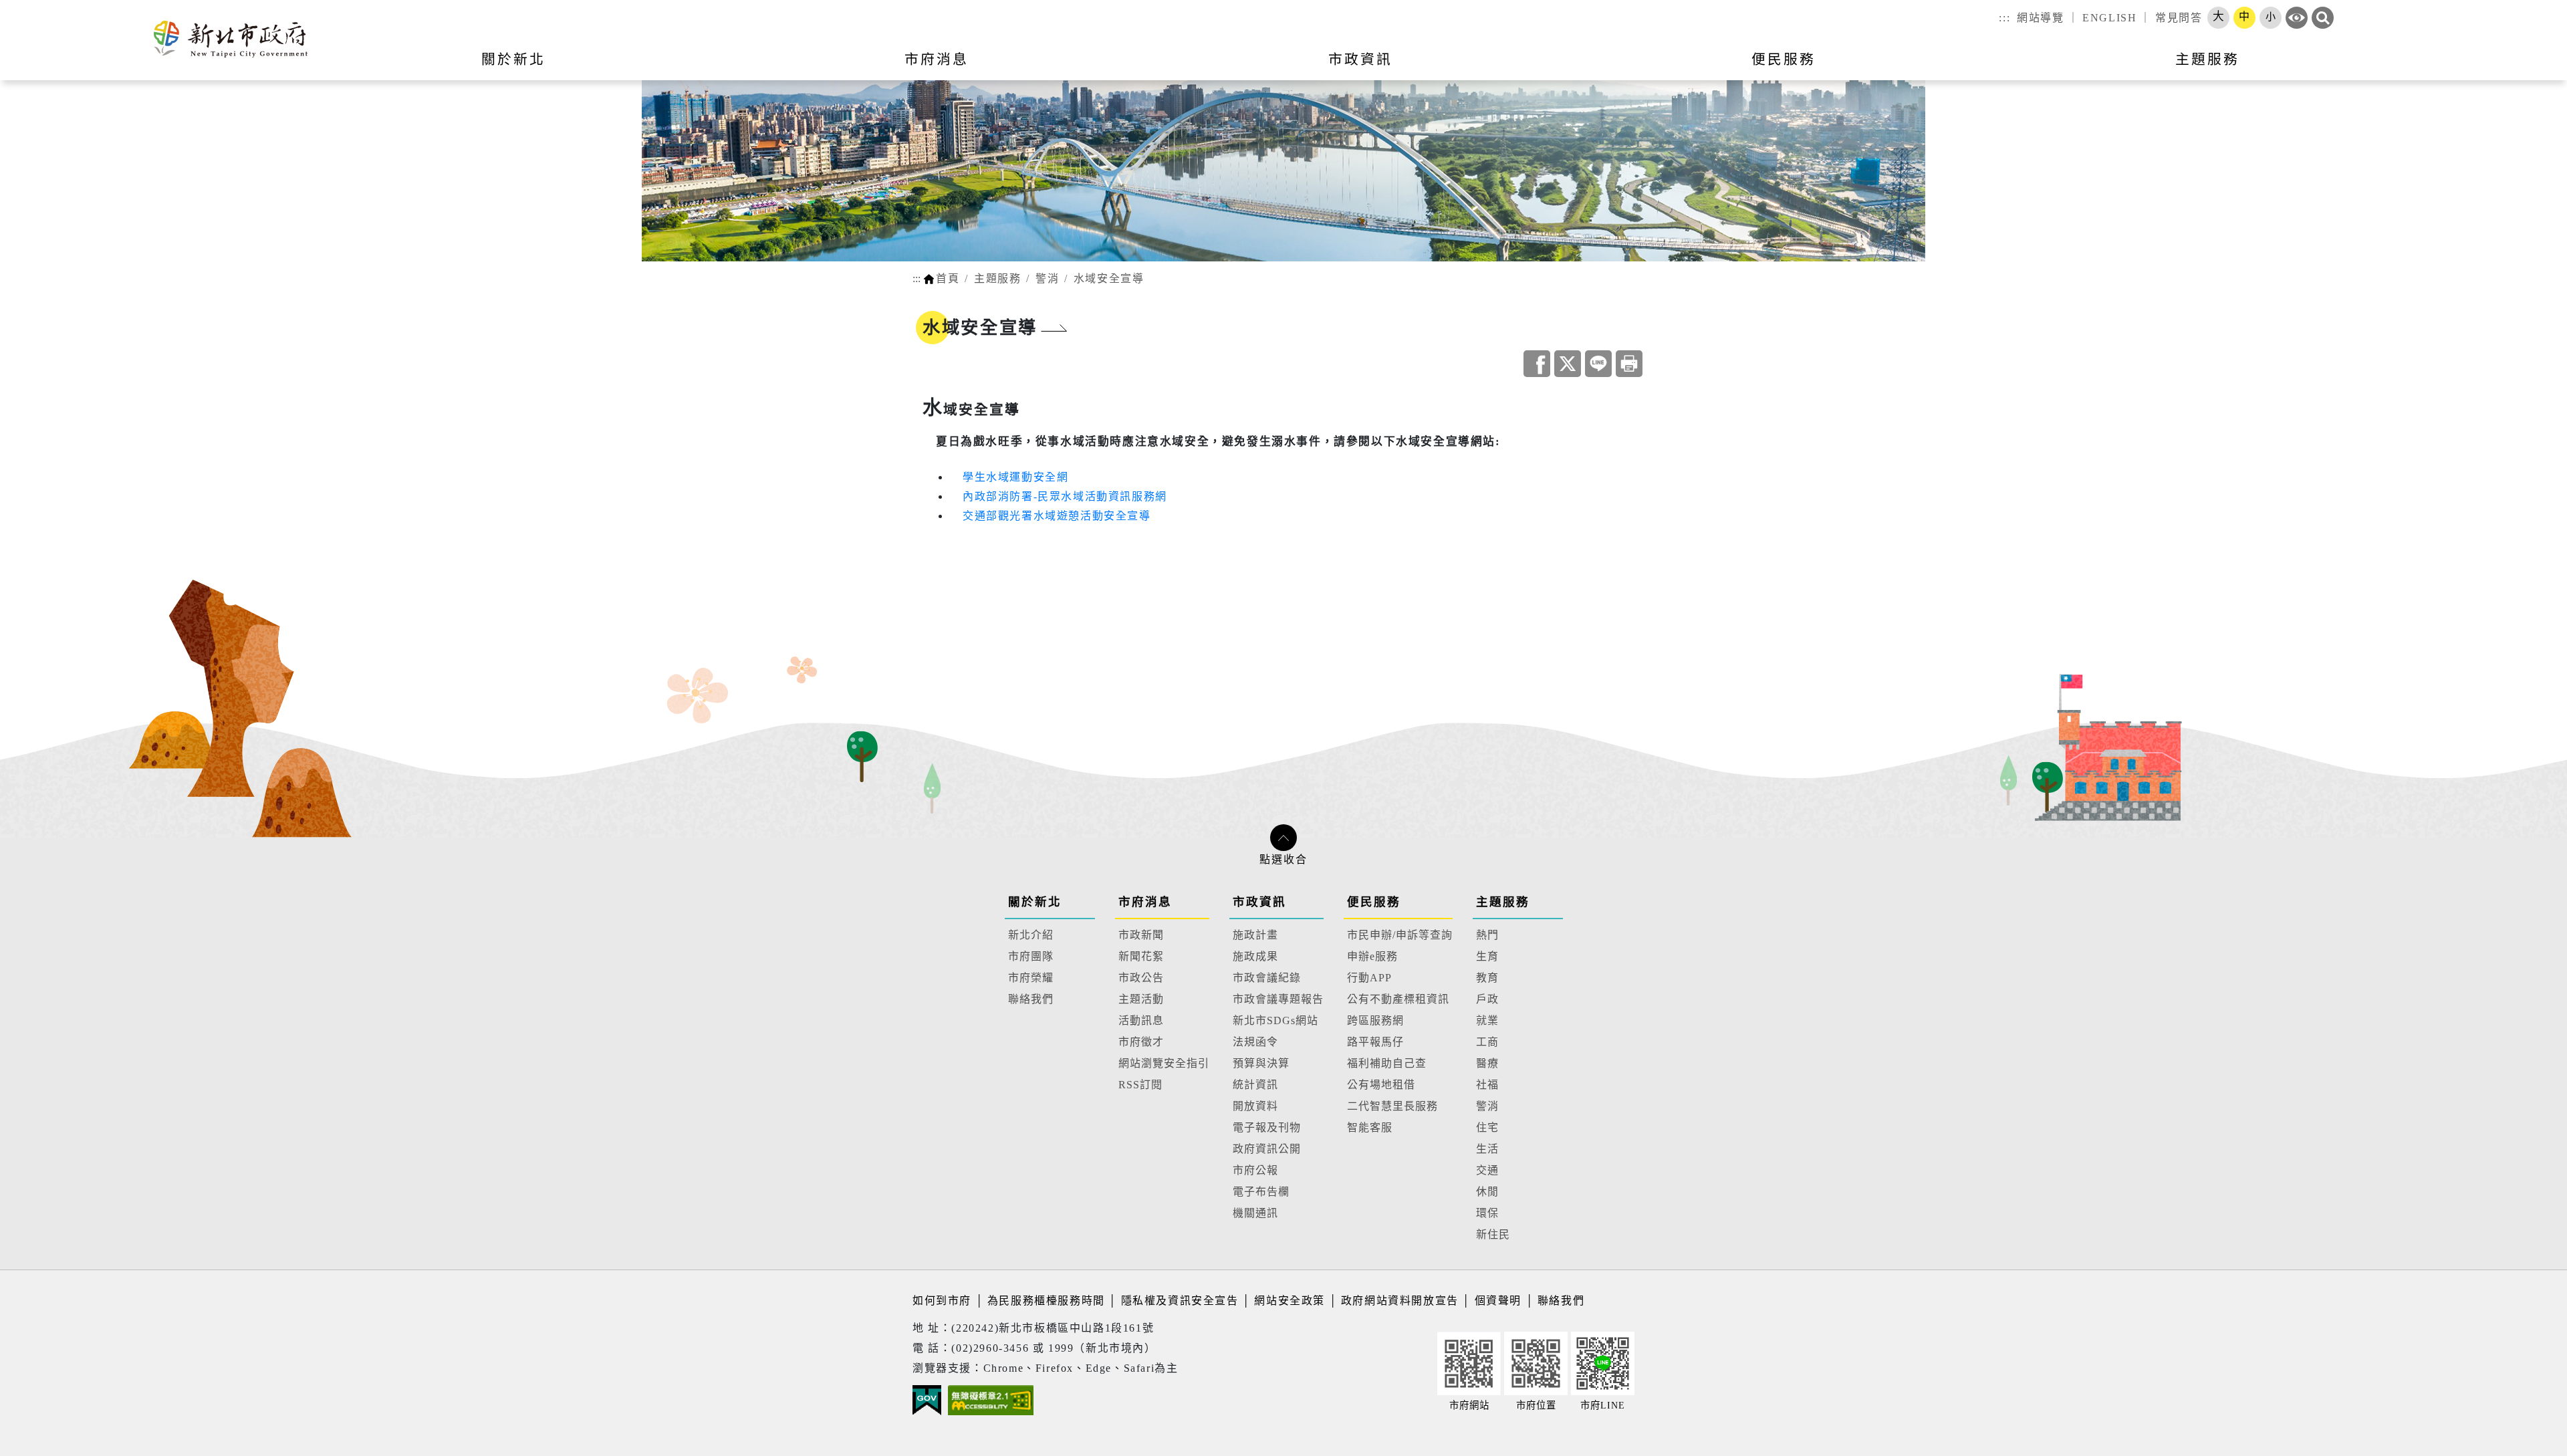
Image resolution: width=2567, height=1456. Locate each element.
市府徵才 (1141, 1042)
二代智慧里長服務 (1392, 1106)
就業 (1487, 1020)
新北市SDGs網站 (1275, 1020)
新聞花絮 (1141, 956)
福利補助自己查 (1387, 1063)
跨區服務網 (1375, 1020)
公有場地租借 (1381, 1085)
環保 (1487, 1213)
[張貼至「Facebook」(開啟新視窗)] (1537, 364)
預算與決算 (1261, 1063)
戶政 (1487, 999)
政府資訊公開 (1267, 1149)
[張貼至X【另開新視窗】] (1568, 364)
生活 (1487, 1149)
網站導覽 (2040, 18)
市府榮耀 (1031, 978)
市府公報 (1255, 1170)
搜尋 (2323, 18)
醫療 (1487, 1063)
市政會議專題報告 (1278, 999)
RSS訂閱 (1140, 1085)
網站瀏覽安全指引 (1164, 1063)
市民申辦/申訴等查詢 (1400, 935)
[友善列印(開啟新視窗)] (1629, 364)
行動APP (1369, 978)
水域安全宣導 (1109, 278)
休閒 (1487, 1192)
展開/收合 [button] (1283, 838)
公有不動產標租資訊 (1398, 999)
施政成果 (1255, 956)
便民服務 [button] (1784, 59)
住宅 (1487, 1127)
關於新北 (1035, 902)
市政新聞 (1141, 935)
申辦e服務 (1372, 956)
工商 (1487, 1042)
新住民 (1493, 1234)
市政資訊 (1259, 902)
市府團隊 (1031, 956)
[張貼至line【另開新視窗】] (1598, 364)
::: (2004, 18)
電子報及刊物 (1267, 1127)
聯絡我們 (1031, 999)
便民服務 (1374, 902)
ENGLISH (2109, 18)
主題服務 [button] (2207, 59)
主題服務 (997, 278)
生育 (1487, 956)
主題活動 (1141, 999)
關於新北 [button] (513, 59)
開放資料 (1255, 1106)
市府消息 (1145, 902)
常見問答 (2179, 18)
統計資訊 (1255, 1085)
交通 (1487, 1170)
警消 (1047, 278)
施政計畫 (1255, 935)
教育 (1487, 978)
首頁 (948, 278)
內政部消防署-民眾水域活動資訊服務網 (1065, 496)
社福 (1487, 1085)
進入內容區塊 (35, 8)
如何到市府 (944, 1301)
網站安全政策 (1290, 1301)
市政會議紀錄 (1267, 978)
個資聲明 (1498, 1301)
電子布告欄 (1261, 1192)
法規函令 (1255, 1042)
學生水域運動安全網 (1015, 477)
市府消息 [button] (937, 59)
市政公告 (1141, 978)
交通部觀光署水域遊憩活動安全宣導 (1057, 516)
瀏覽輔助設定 (2297, 18)
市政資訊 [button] (1360, 59)
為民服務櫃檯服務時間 (1046, 1301)
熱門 (1487, 935)
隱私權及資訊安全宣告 (1180, 1301)
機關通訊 (1255, 1213)
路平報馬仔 (1375, 1042)
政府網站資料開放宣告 (1400, 1301)
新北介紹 (1031, 935)
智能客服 (1370, 1127)
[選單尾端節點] (2535, 68)
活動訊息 (1141, 1020)
